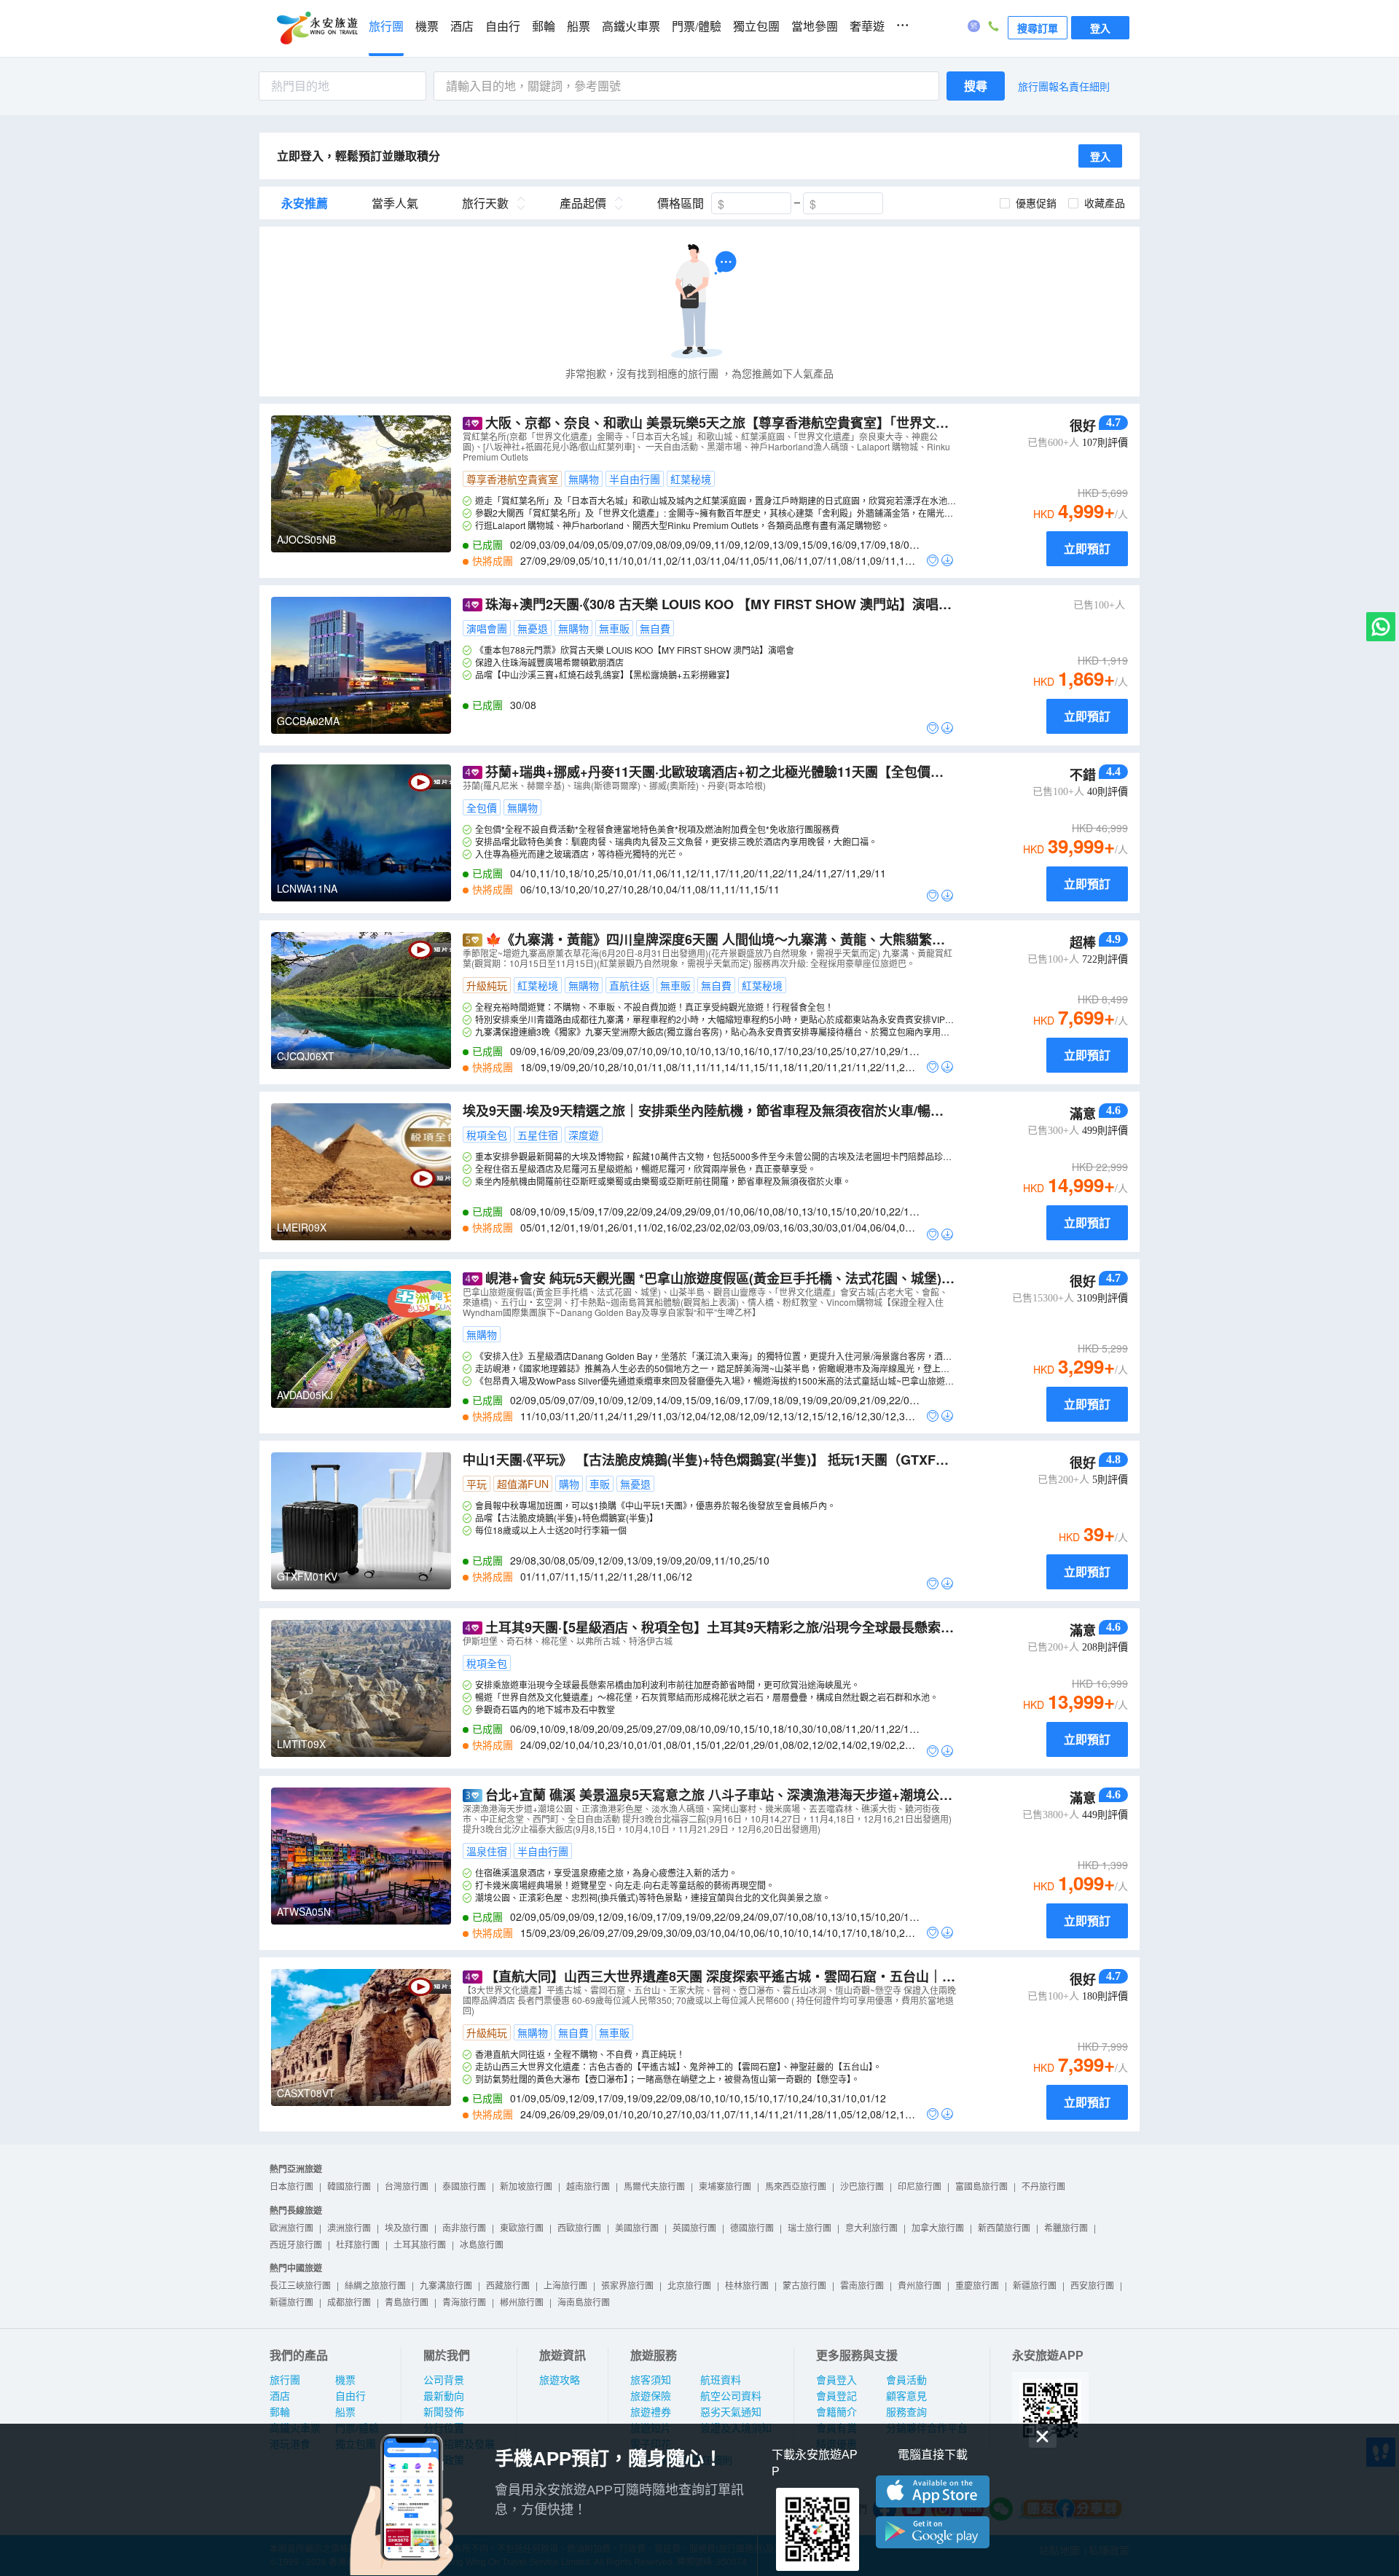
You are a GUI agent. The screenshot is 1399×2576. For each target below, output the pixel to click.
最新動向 (444, 2396)
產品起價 (583, 203)
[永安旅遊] (316, 28)
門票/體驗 (697, 27)
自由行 (503, 27)
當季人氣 (395, 203)
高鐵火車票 (631, 27)
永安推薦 (305, 203)
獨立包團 (756, 27)
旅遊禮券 (651, 2412)
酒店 (462, 27)
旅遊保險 (651, 2396)
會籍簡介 (836, 2412)
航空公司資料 (731, 2396)
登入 (1100, 28)
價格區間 (681, 203)
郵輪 (544, 27)
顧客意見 (906, 2396)
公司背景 (444, 2380)
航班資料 (721, 2380)
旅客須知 (651, 2380)
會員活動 (906, 2380)
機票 (427, 27)
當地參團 (815, 27)
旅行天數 (485, 203)
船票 (579, 27)
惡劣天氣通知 (731, 2412)
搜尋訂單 (1038, 28)
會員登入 (836, 2380)
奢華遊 (867, 27)
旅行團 (386, 27)
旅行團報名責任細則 (1064, 86)
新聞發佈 (444, 2412)
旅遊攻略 (560, 2380)
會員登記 (836, 2396)
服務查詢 (906, 2412)
